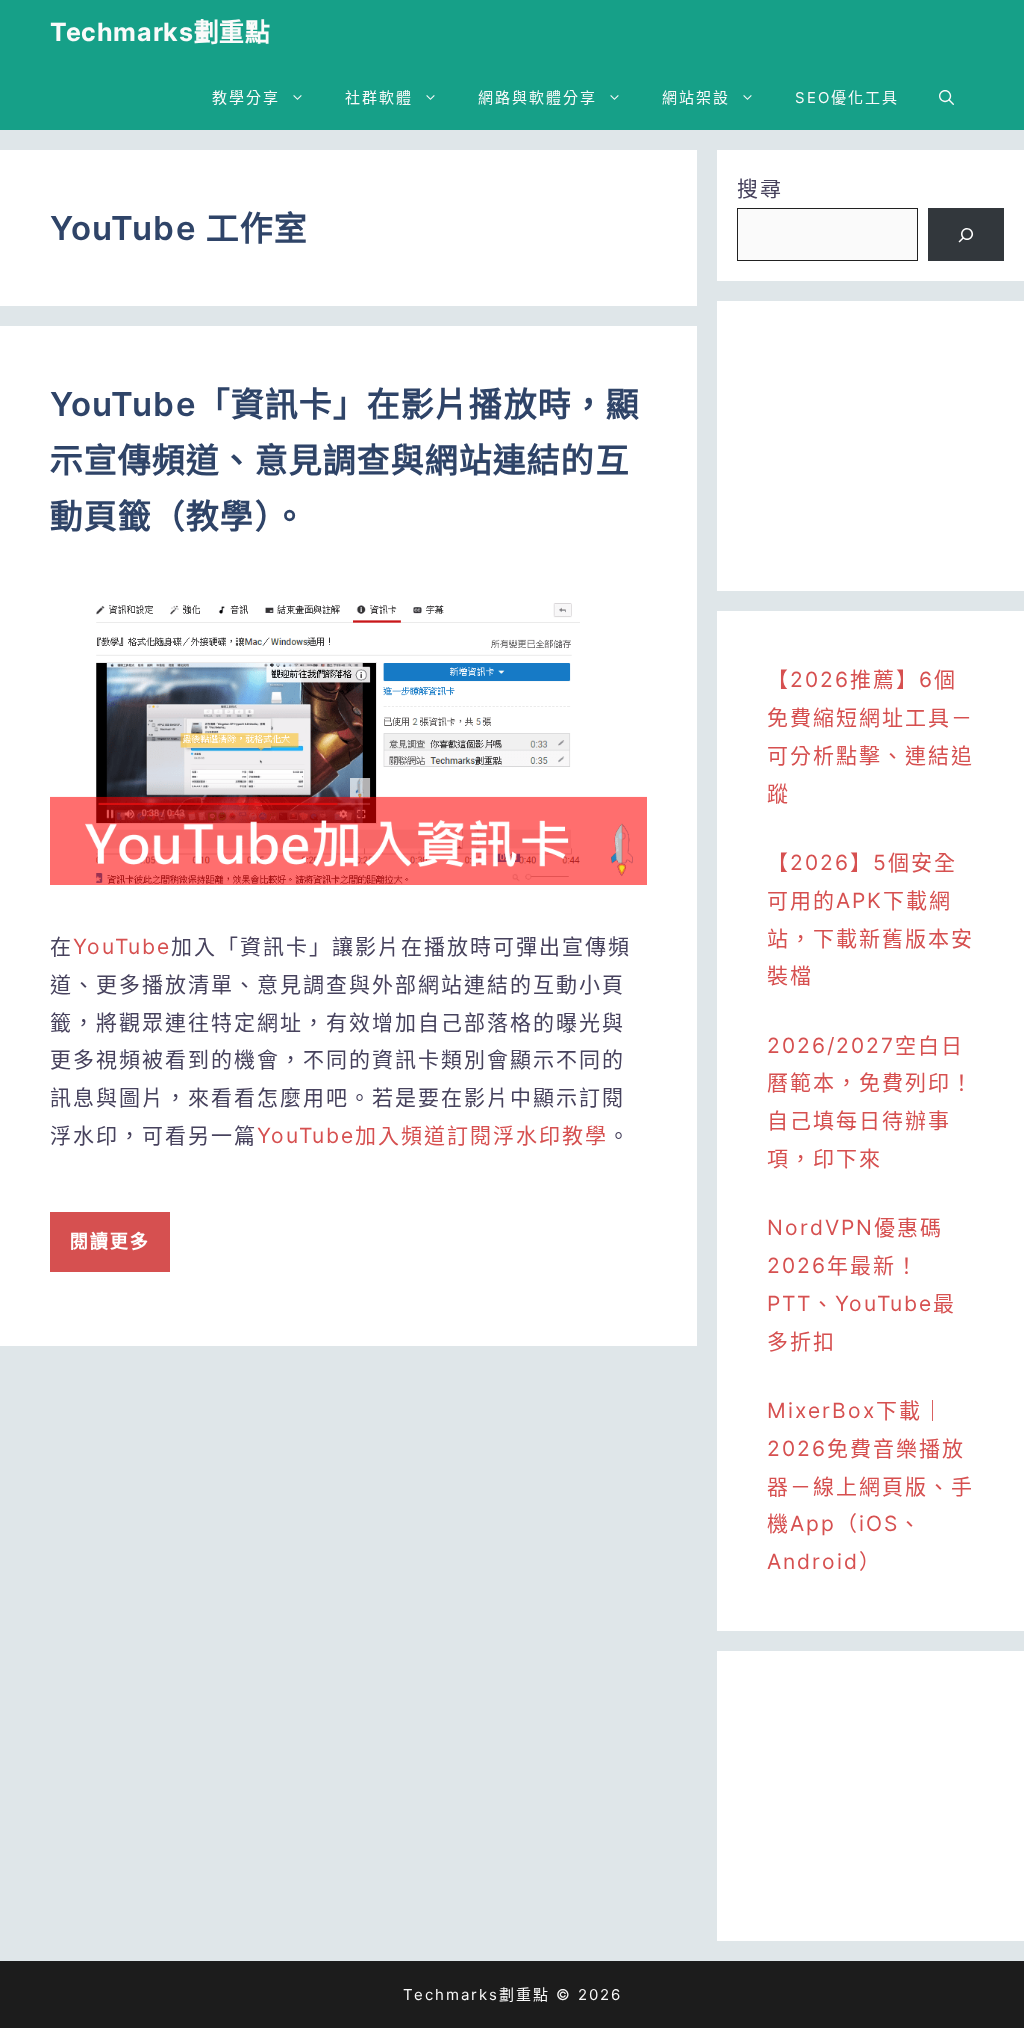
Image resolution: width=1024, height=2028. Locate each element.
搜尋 (760, 188)
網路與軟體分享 (537, 97)
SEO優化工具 (847, 97)
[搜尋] (966, 235)
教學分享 (246, 97)
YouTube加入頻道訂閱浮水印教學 (432, 1135)
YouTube (122, 946)
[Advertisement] (870, 446)
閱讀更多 (110, 1241)
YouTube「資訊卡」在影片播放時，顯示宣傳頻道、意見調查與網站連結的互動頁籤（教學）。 (345, 460)
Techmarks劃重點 (160, 32)
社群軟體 (379, 97)
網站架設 (696, 97)
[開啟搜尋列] (946, 97)
